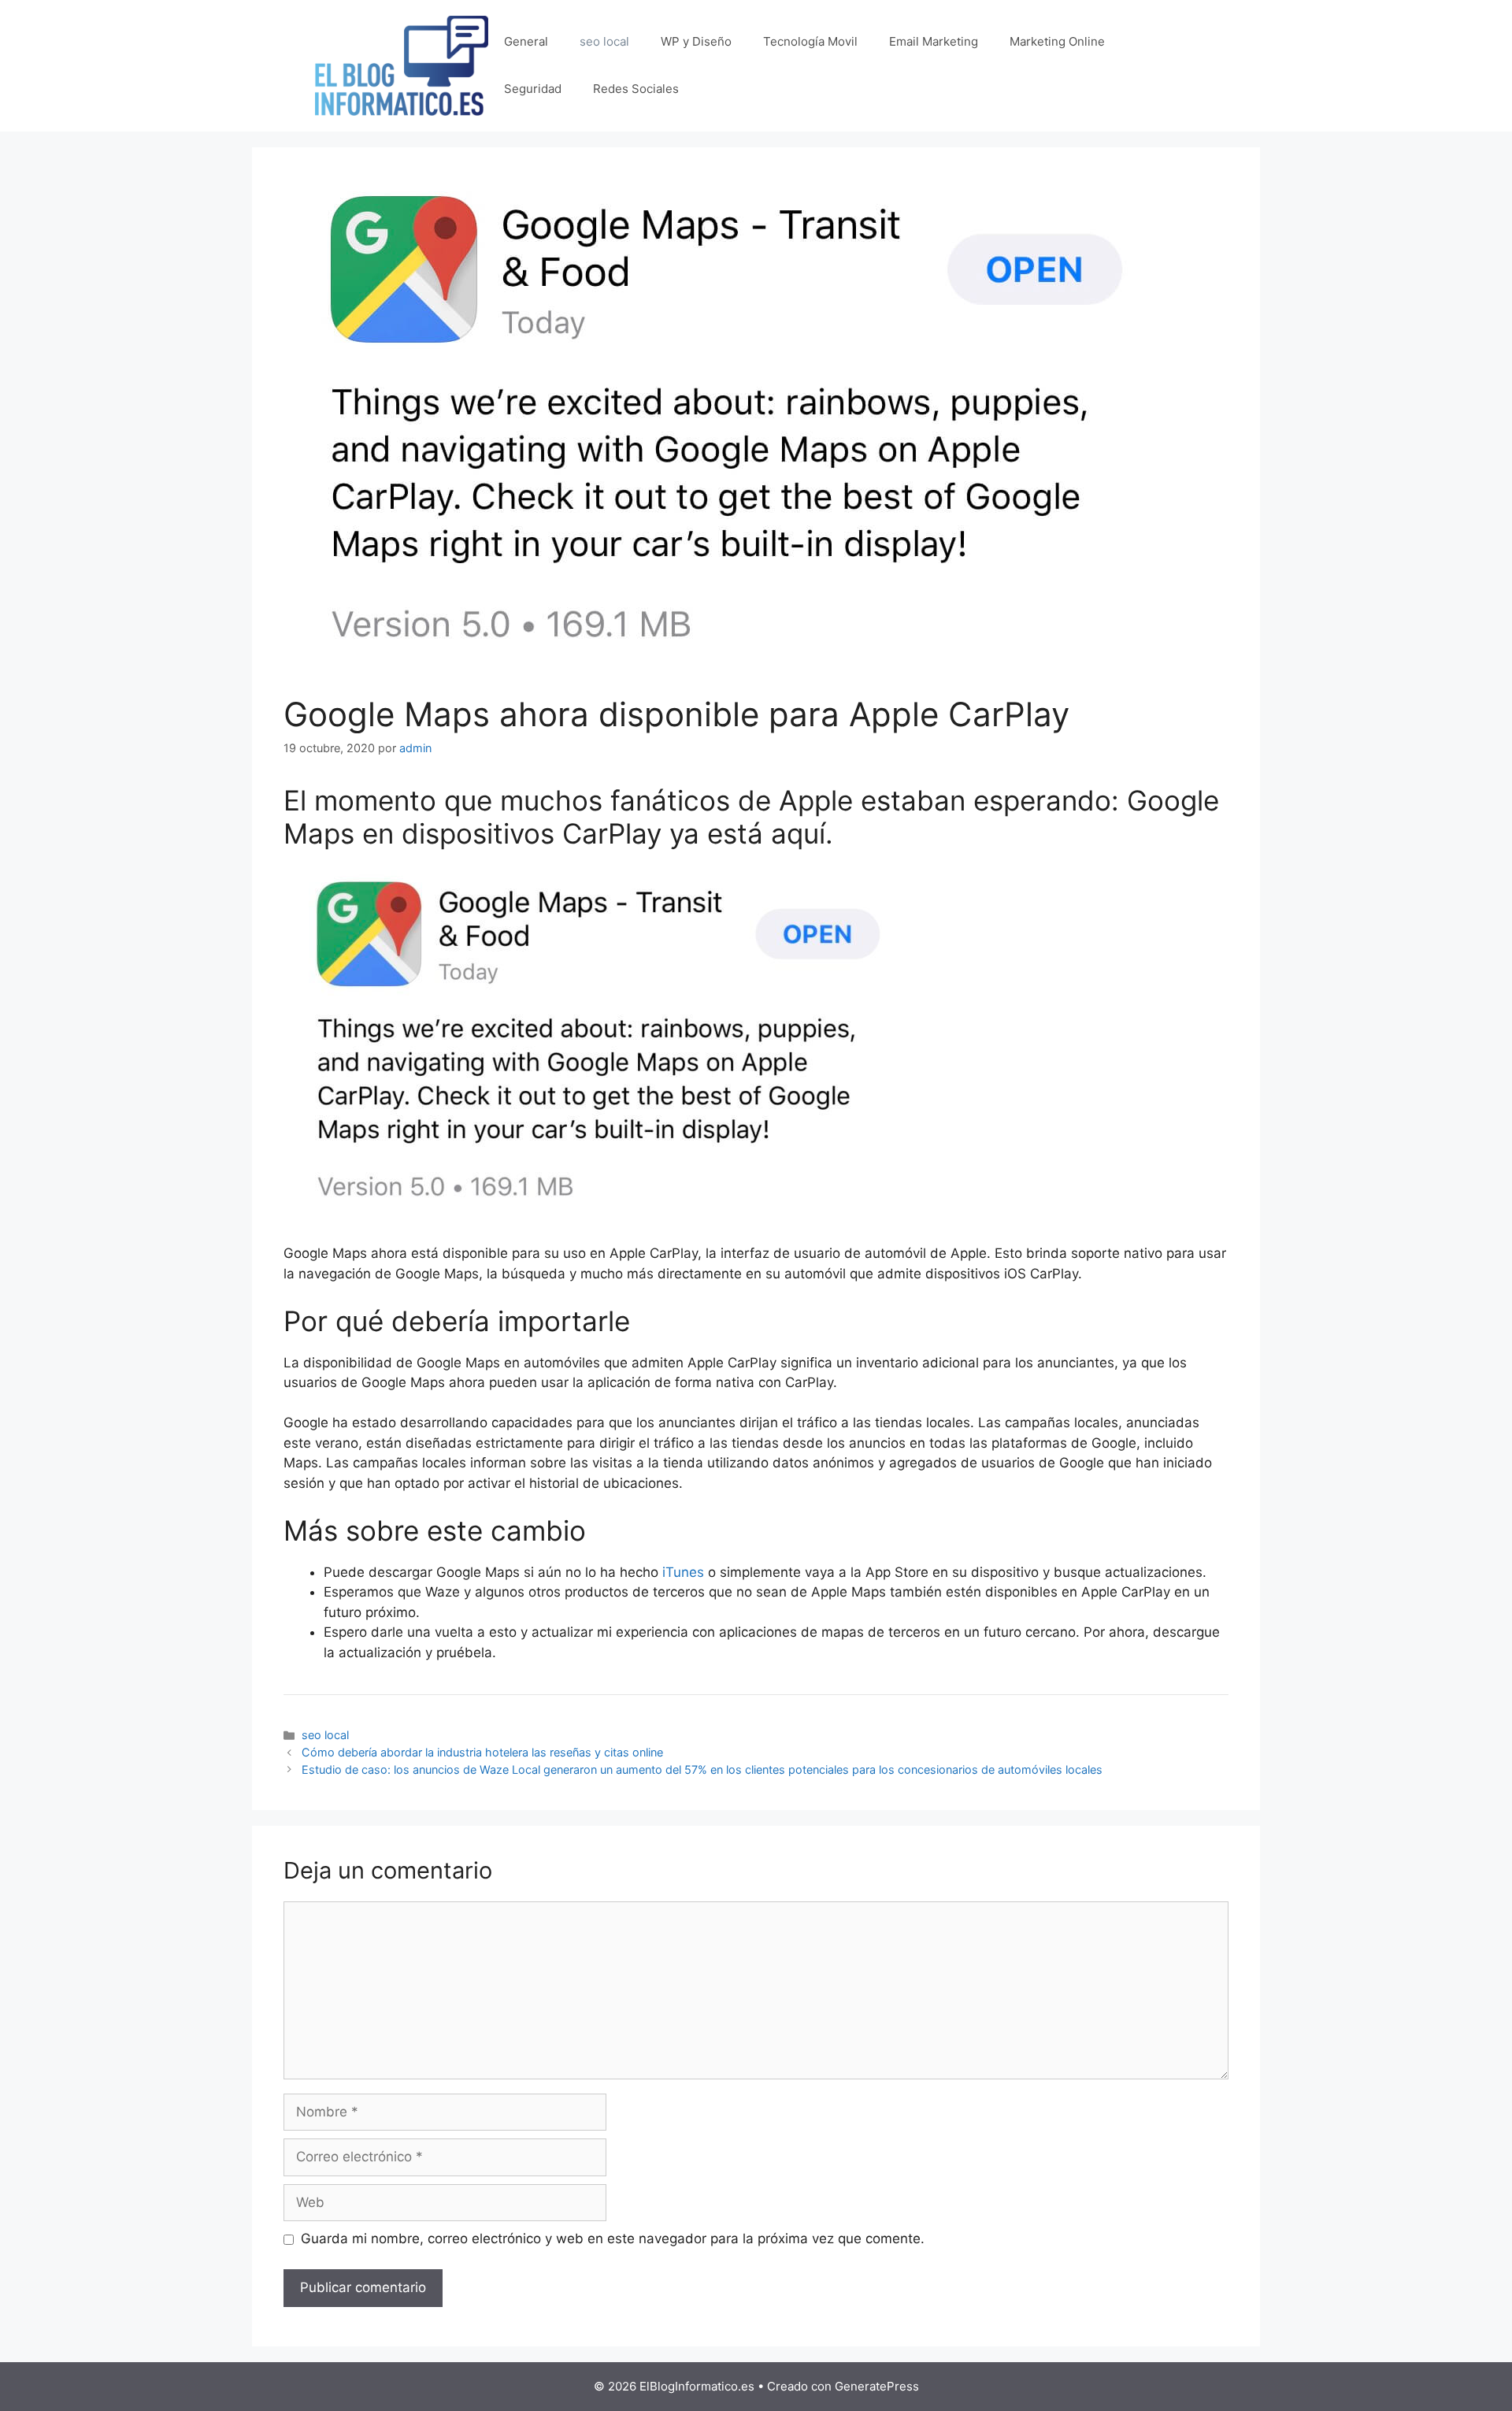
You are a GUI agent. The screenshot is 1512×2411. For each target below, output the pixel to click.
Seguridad (533, 89)
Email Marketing (934, 41)
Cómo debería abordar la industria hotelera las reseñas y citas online (482, 1752)
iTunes (683, 1572)
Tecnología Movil (810, 41)
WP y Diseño (696, 41)
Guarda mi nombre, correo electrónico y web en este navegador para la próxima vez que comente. (613, 2239)
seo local (604, 41)
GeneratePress (877, 2386)
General (526, 41)
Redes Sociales (636, 89)
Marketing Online (1057, 41)
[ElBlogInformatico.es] (402, 65)
